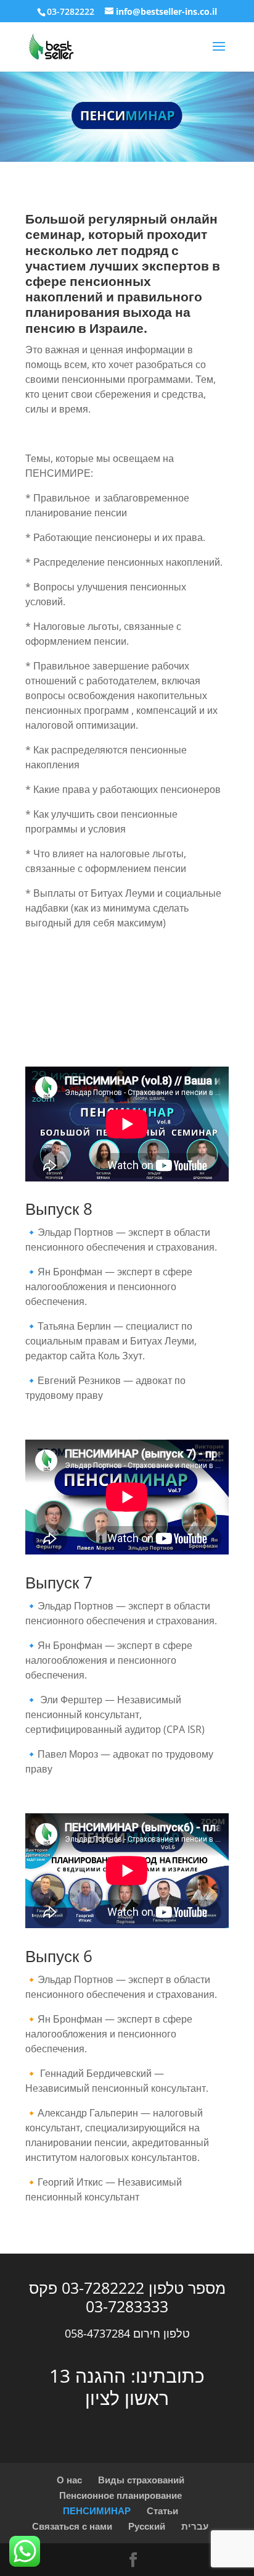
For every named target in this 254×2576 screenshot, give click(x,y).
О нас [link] (69, 2480)
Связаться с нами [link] (72, 2526)
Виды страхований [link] (141, 2480)
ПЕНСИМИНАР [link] (97, 2511)
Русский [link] (147, 2526)
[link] (52, 46)
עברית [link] (195, 2526)
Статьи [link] (162, 2511)
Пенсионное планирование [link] (121, 2495)
